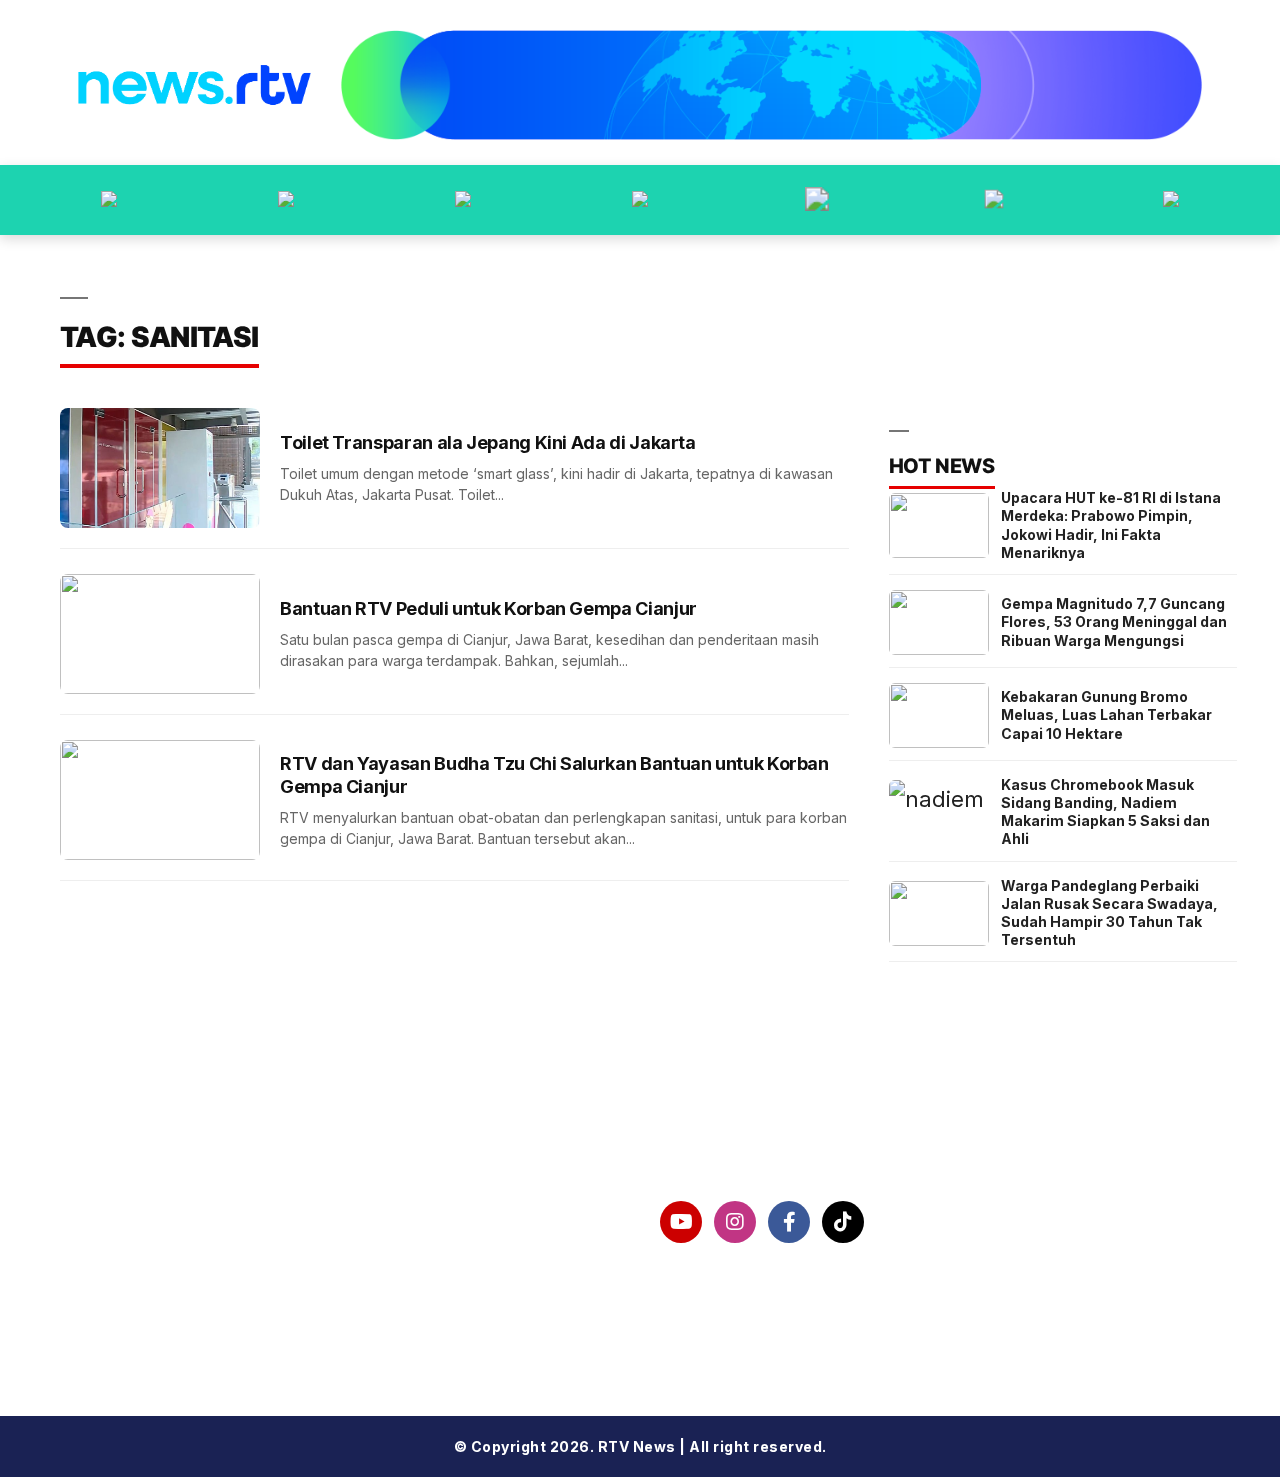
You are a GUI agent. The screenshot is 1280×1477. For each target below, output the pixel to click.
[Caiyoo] (640, 200)
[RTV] (1171, 200)
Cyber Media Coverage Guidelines (237, 1325)
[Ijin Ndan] (286, 200)
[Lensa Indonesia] (109, 200)
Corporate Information (186, 1222)
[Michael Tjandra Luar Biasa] (463, 200)
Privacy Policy (149, 1274)
